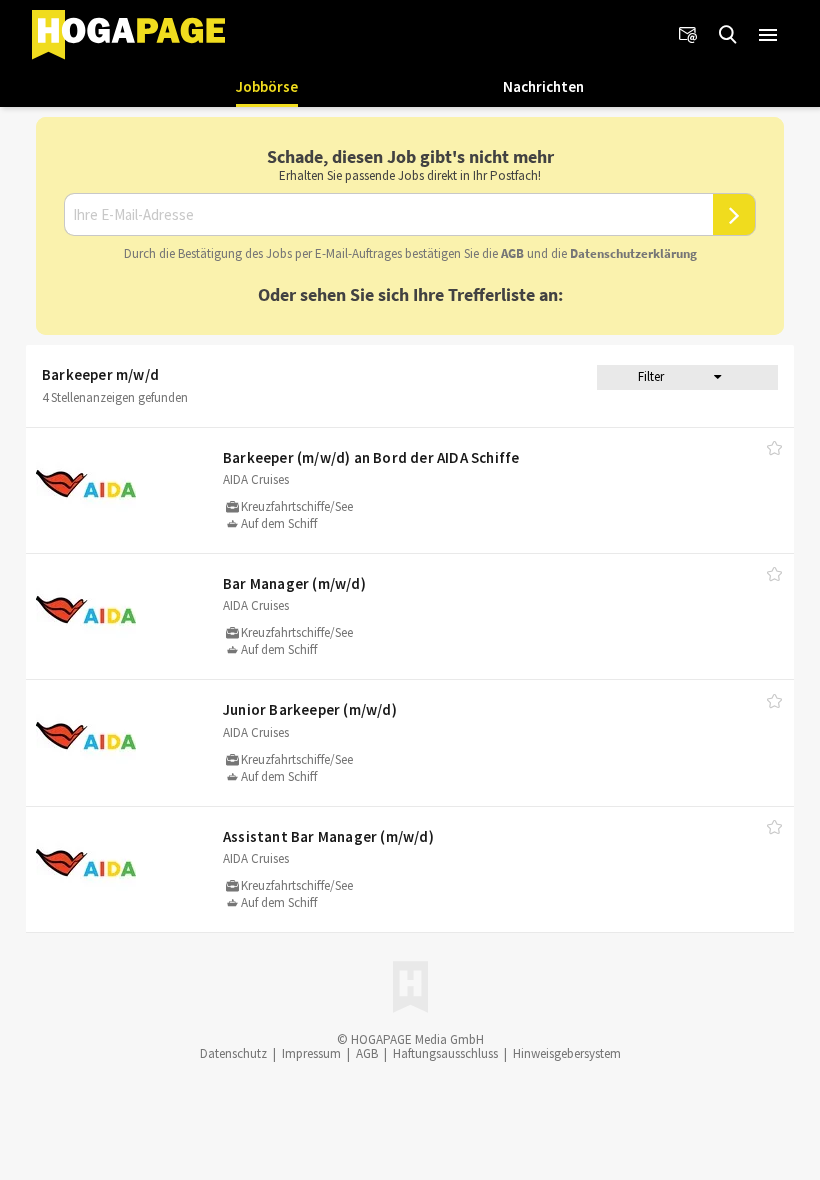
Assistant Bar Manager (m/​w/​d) (328, 836)
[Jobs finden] (728, 35)
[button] (768, 35)
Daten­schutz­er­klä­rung (633, 253)
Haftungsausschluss (445, 1053)
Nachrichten (543, 86)
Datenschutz (233, 1053)
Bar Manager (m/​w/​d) (294, 583)
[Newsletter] (688, 35)
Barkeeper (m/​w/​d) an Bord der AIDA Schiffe (371, 457)
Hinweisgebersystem (567, 1053)
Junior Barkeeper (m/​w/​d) (310, 709)
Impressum (311, 1053)
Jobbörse (267, 86)
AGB (512, 253)
